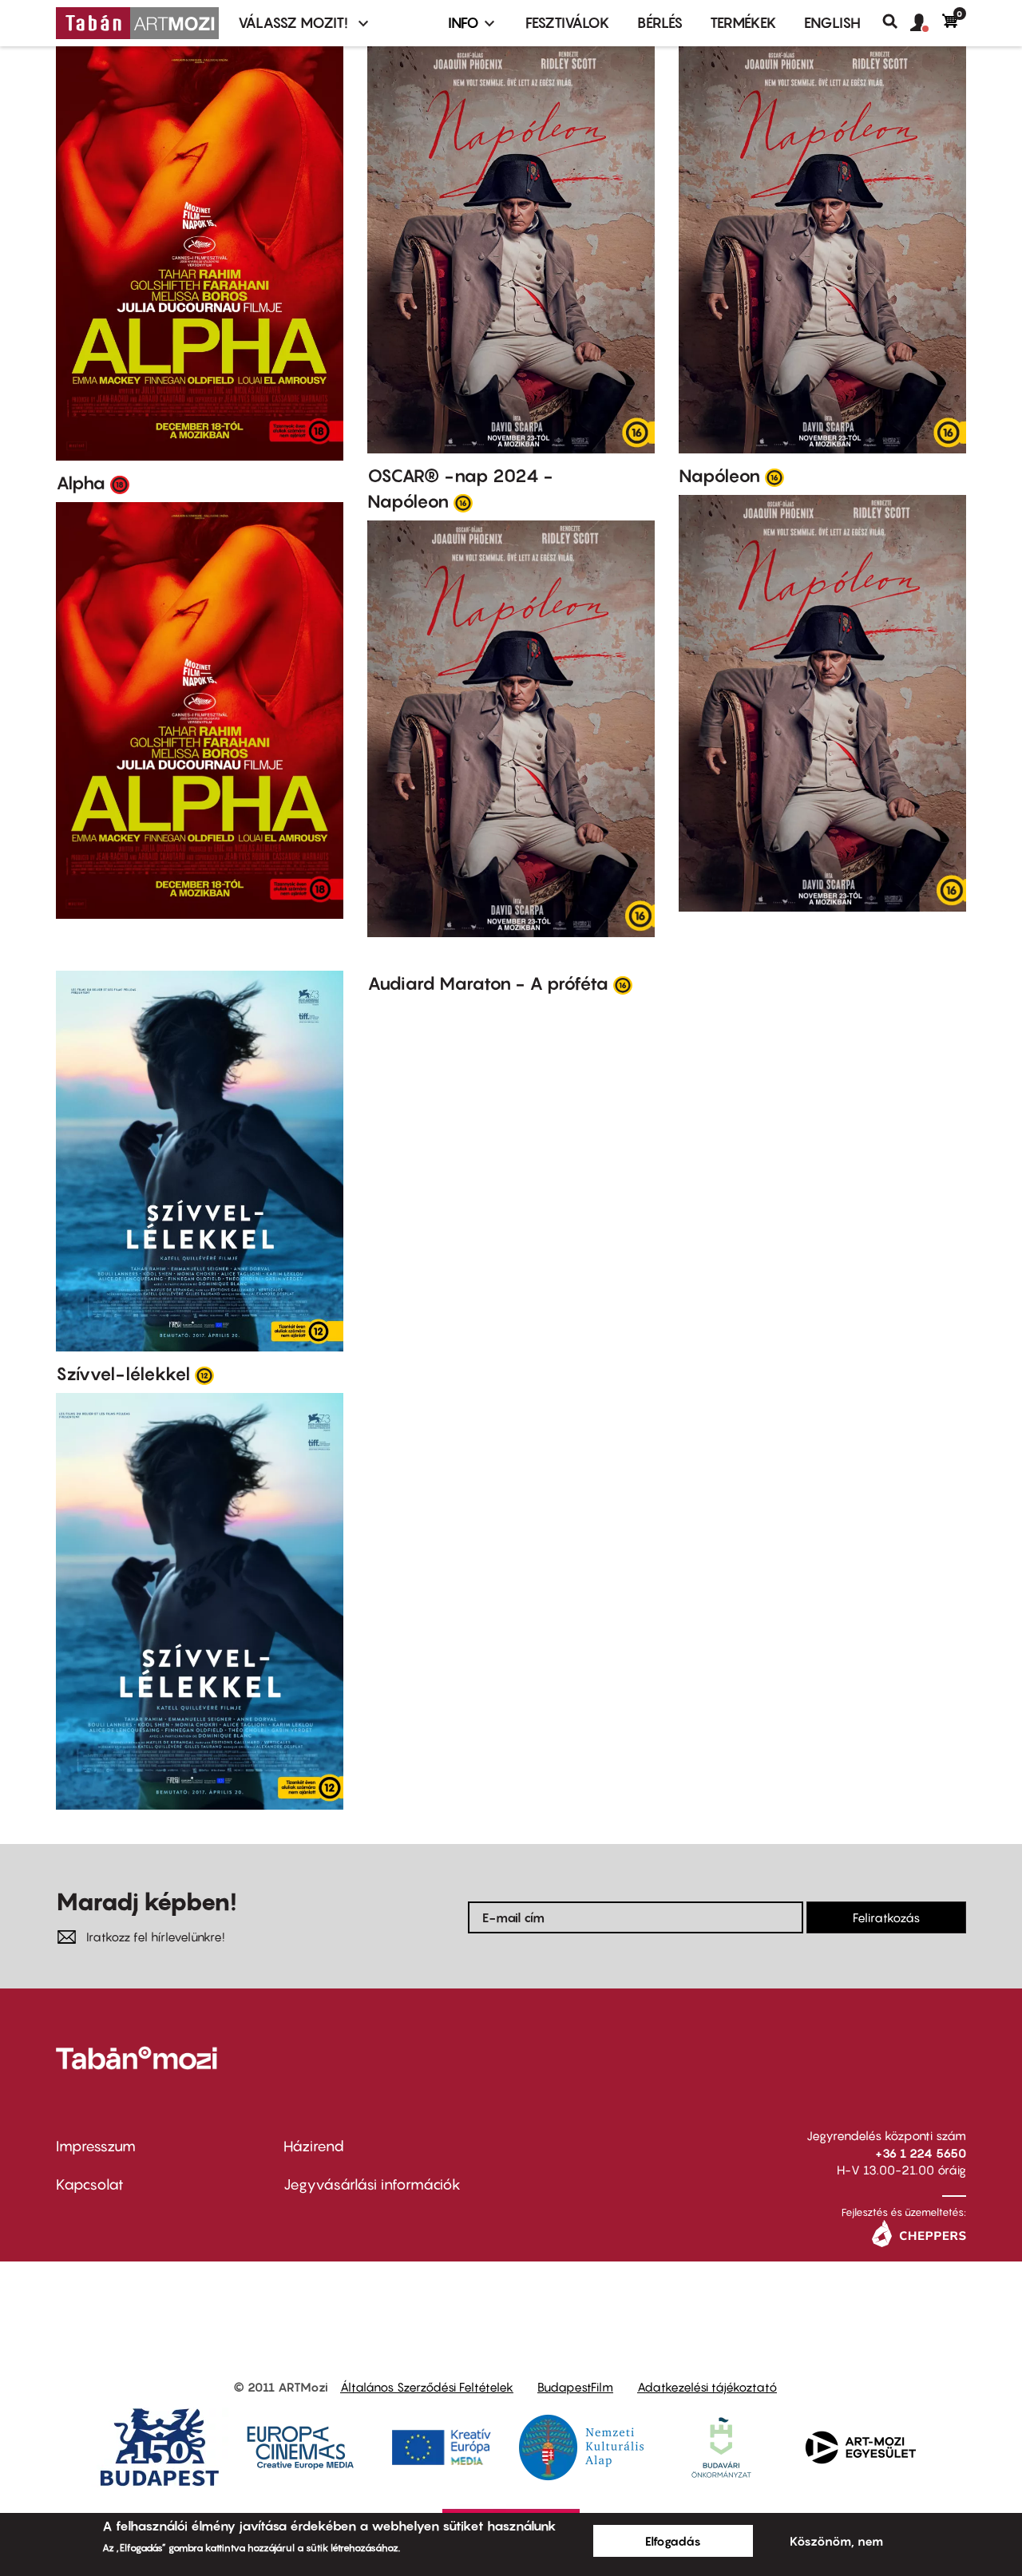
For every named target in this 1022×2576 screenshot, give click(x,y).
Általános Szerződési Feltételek (427, 2387)
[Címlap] (137, 23)
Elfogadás (673, 2541)
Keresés (896, 22)
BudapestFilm (575, 2387)
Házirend (314, 2146)
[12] (204, 1375)
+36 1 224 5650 (921, 2153)
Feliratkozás (886, 1917)
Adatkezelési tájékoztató (707, 2387)
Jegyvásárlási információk (372, 2184)
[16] (463, 502)
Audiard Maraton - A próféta (488, 983)
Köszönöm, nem (836, 2541)
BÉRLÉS (660, 23)
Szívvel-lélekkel (123, 1374)
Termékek (743, 23)
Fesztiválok (568, 23)
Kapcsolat (90, 2184)
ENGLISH (832, 23)
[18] (120, 484)
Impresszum (96, 2146)
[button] (926, 23)
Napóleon (719, 476)
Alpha (81, 483)
